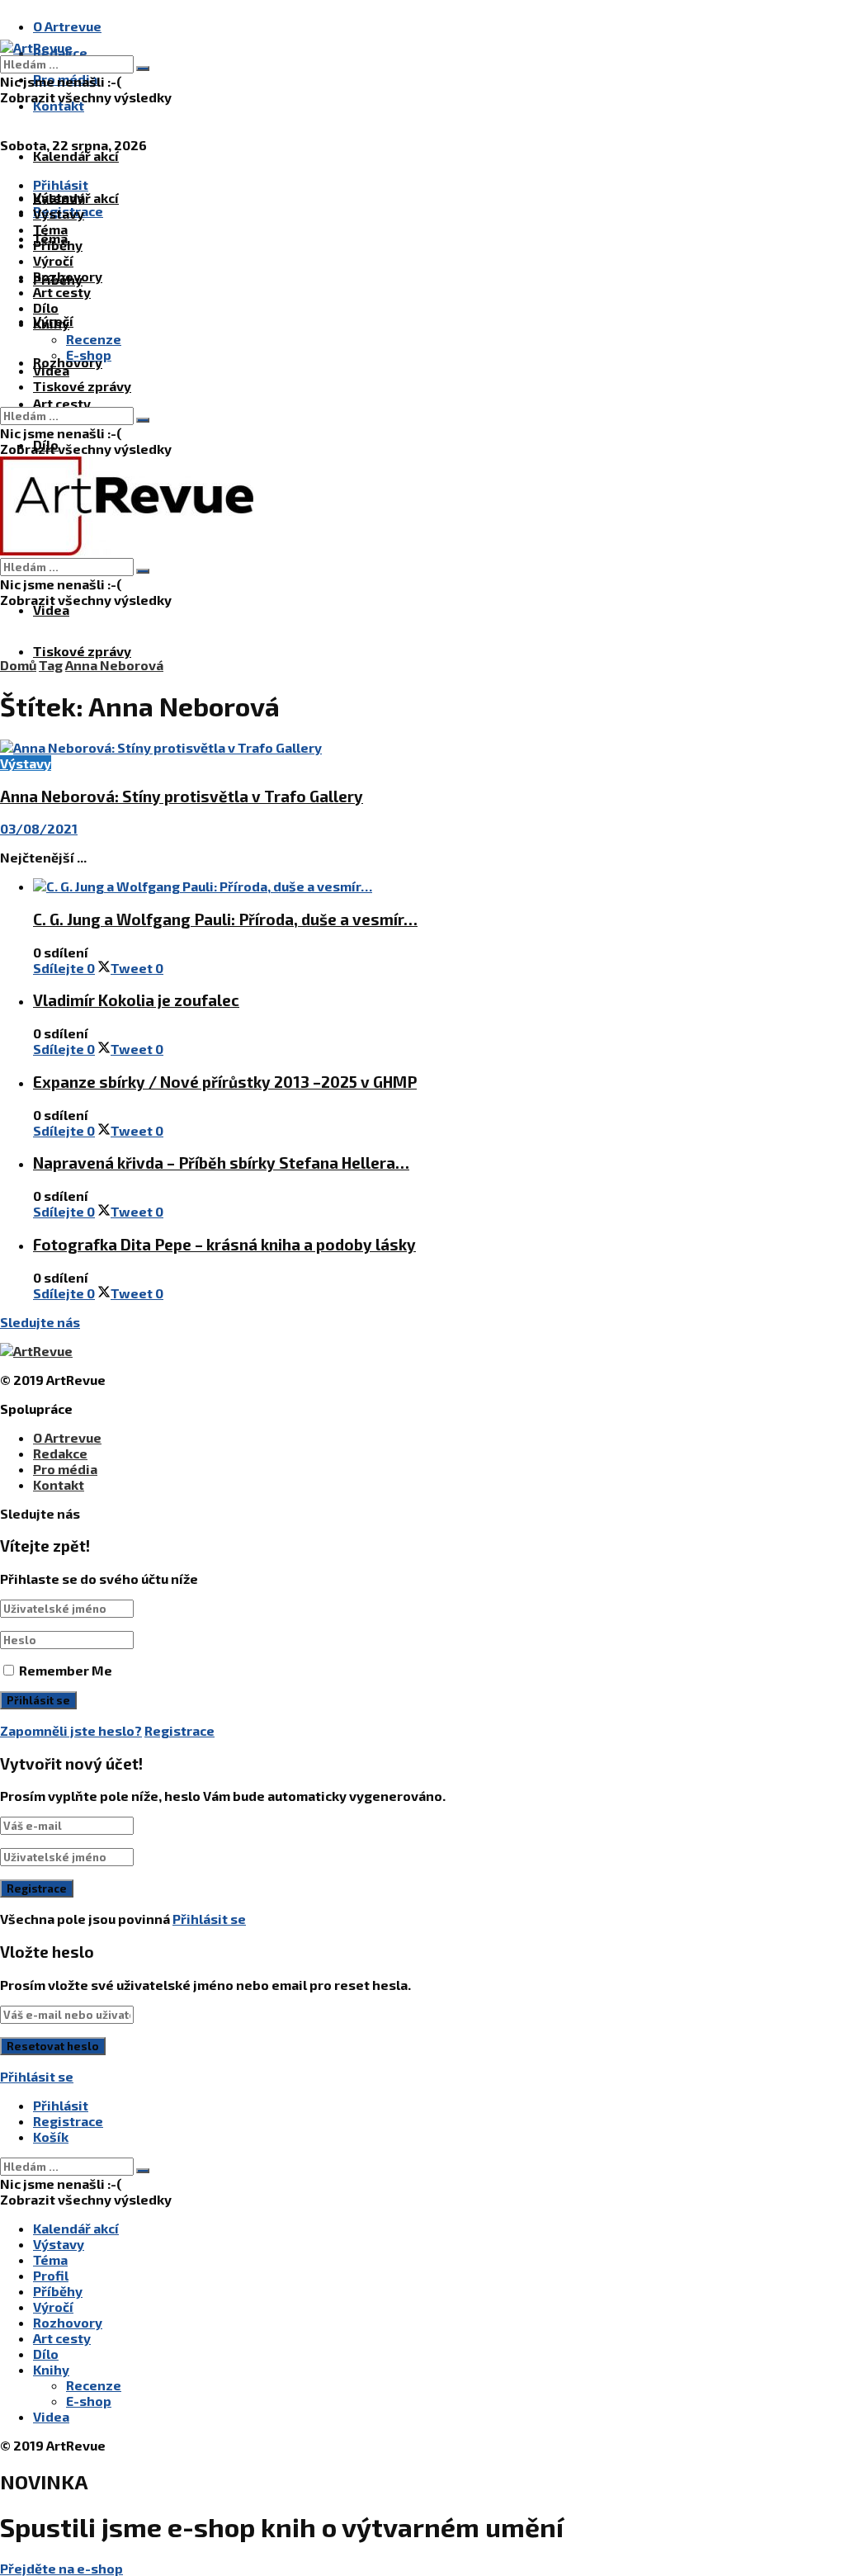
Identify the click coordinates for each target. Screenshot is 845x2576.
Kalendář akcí (76, 156)
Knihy (51, 323)
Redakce (60, 1453)
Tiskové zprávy (82, 651)
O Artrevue (67, 26)
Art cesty (62, 403)
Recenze (94, 339)
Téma (50, 229)
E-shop (89, 354)
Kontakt (59, 105)
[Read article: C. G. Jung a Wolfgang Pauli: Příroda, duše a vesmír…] (439, 886)
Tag (51, 665)
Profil (51, 2275)
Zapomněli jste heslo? (71, 1730)
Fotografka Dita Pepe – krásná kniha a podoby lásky (224, 1244)
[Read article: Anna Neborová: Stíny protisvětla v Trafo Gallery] (422, 747)
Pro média (65, 1469)
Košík (51, 2136)
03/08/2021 (39, 828)
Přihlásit (61, 2105)
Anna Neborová (114, 665)
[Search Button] (143, 69)
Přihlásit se (209, 1919)
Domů (18, 665)
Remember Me (66, 1670)
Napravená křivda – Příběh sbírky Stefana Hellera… (221, 1163)
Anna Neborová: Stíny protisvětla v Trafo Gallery (182, 796)
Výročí (53, 260)
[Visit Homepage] (36, 47)
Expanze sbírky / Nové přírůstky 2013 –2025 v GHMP (225, 1082)
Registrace (179, 1730)
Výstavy (59, 213)
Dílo (46, 307)
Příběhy (58, 245)
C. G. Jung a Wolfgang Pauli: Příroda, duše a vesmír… (225, 919)
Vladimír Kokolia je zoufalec (136, 1000)
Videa (51, 610)
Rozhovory (68, 276)
